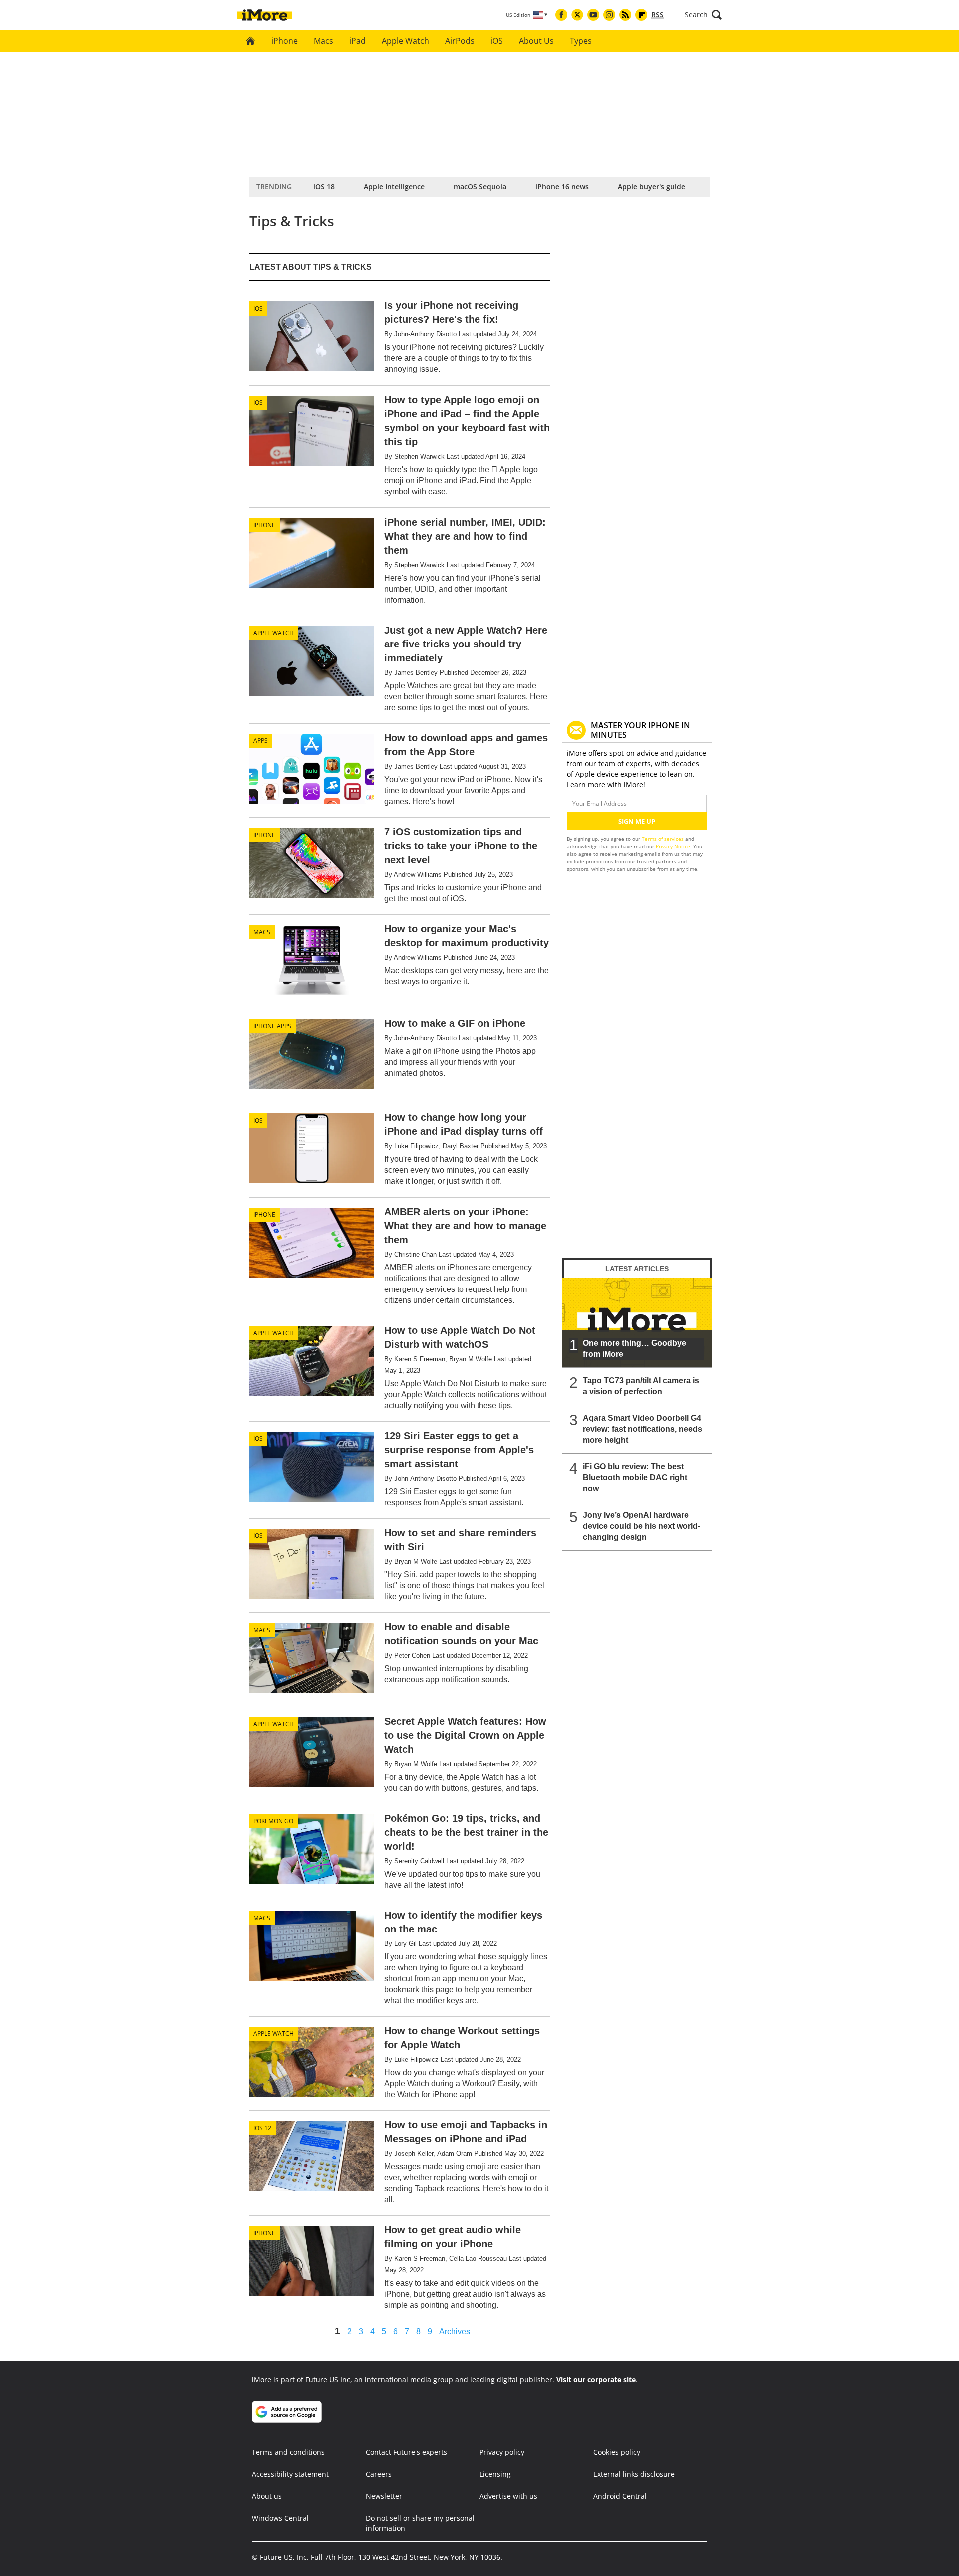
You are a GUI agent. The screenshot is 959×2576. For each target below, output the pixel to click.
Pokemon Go (273, 1821)
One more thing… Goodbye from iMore (635, 1349)
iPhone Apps (272, 1026)
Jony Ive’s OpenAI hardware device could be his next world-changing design (642, 1526)
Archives (455, 2332)
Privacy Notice (673, 846)
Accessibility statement (290, 2474)
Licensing (495, 2474)
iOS (497, 41)
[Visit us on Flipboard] (641, 15)
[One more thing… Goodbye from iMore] (637, 1322)
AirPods (460, 41)
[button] (703, 15)
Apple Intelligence (394, 187)
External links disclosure (634, 2474)
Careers (379, 2474)
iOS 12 (262, 2128)
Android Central (620, 2496)
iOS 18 (324, 187)
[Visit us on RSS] (625, 15)
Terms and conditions (288, 2452)
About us (267, 2496)
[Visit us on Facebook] (561, 15)
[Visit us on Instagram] (609, 15)
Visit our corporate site (596, 2379)
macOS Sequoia (480, 187)
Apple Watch (405, 41)
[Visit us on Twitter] (577, 15)
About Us (536, 41)
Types (581, 41)
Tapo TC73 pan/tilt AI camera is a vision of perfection (641, 1386)
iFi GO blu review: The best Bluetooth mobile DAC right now (635, 1478)
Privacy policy (502, 2452)
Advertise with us (508, 2496)
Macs (323, 41)
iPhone (284, 41)
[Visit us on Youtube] (593, 15)
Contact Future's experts (406, 2452)
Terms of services (664, 839)
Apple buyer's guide (652, 187)
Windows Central (280, 2518)
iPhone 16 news (562, 187)
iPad (357, 41)
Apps (260, 741)
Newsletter (384, 2496)
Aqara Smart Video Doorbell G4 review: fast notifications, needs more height (643, 1429)
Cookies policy (617, 2452)
